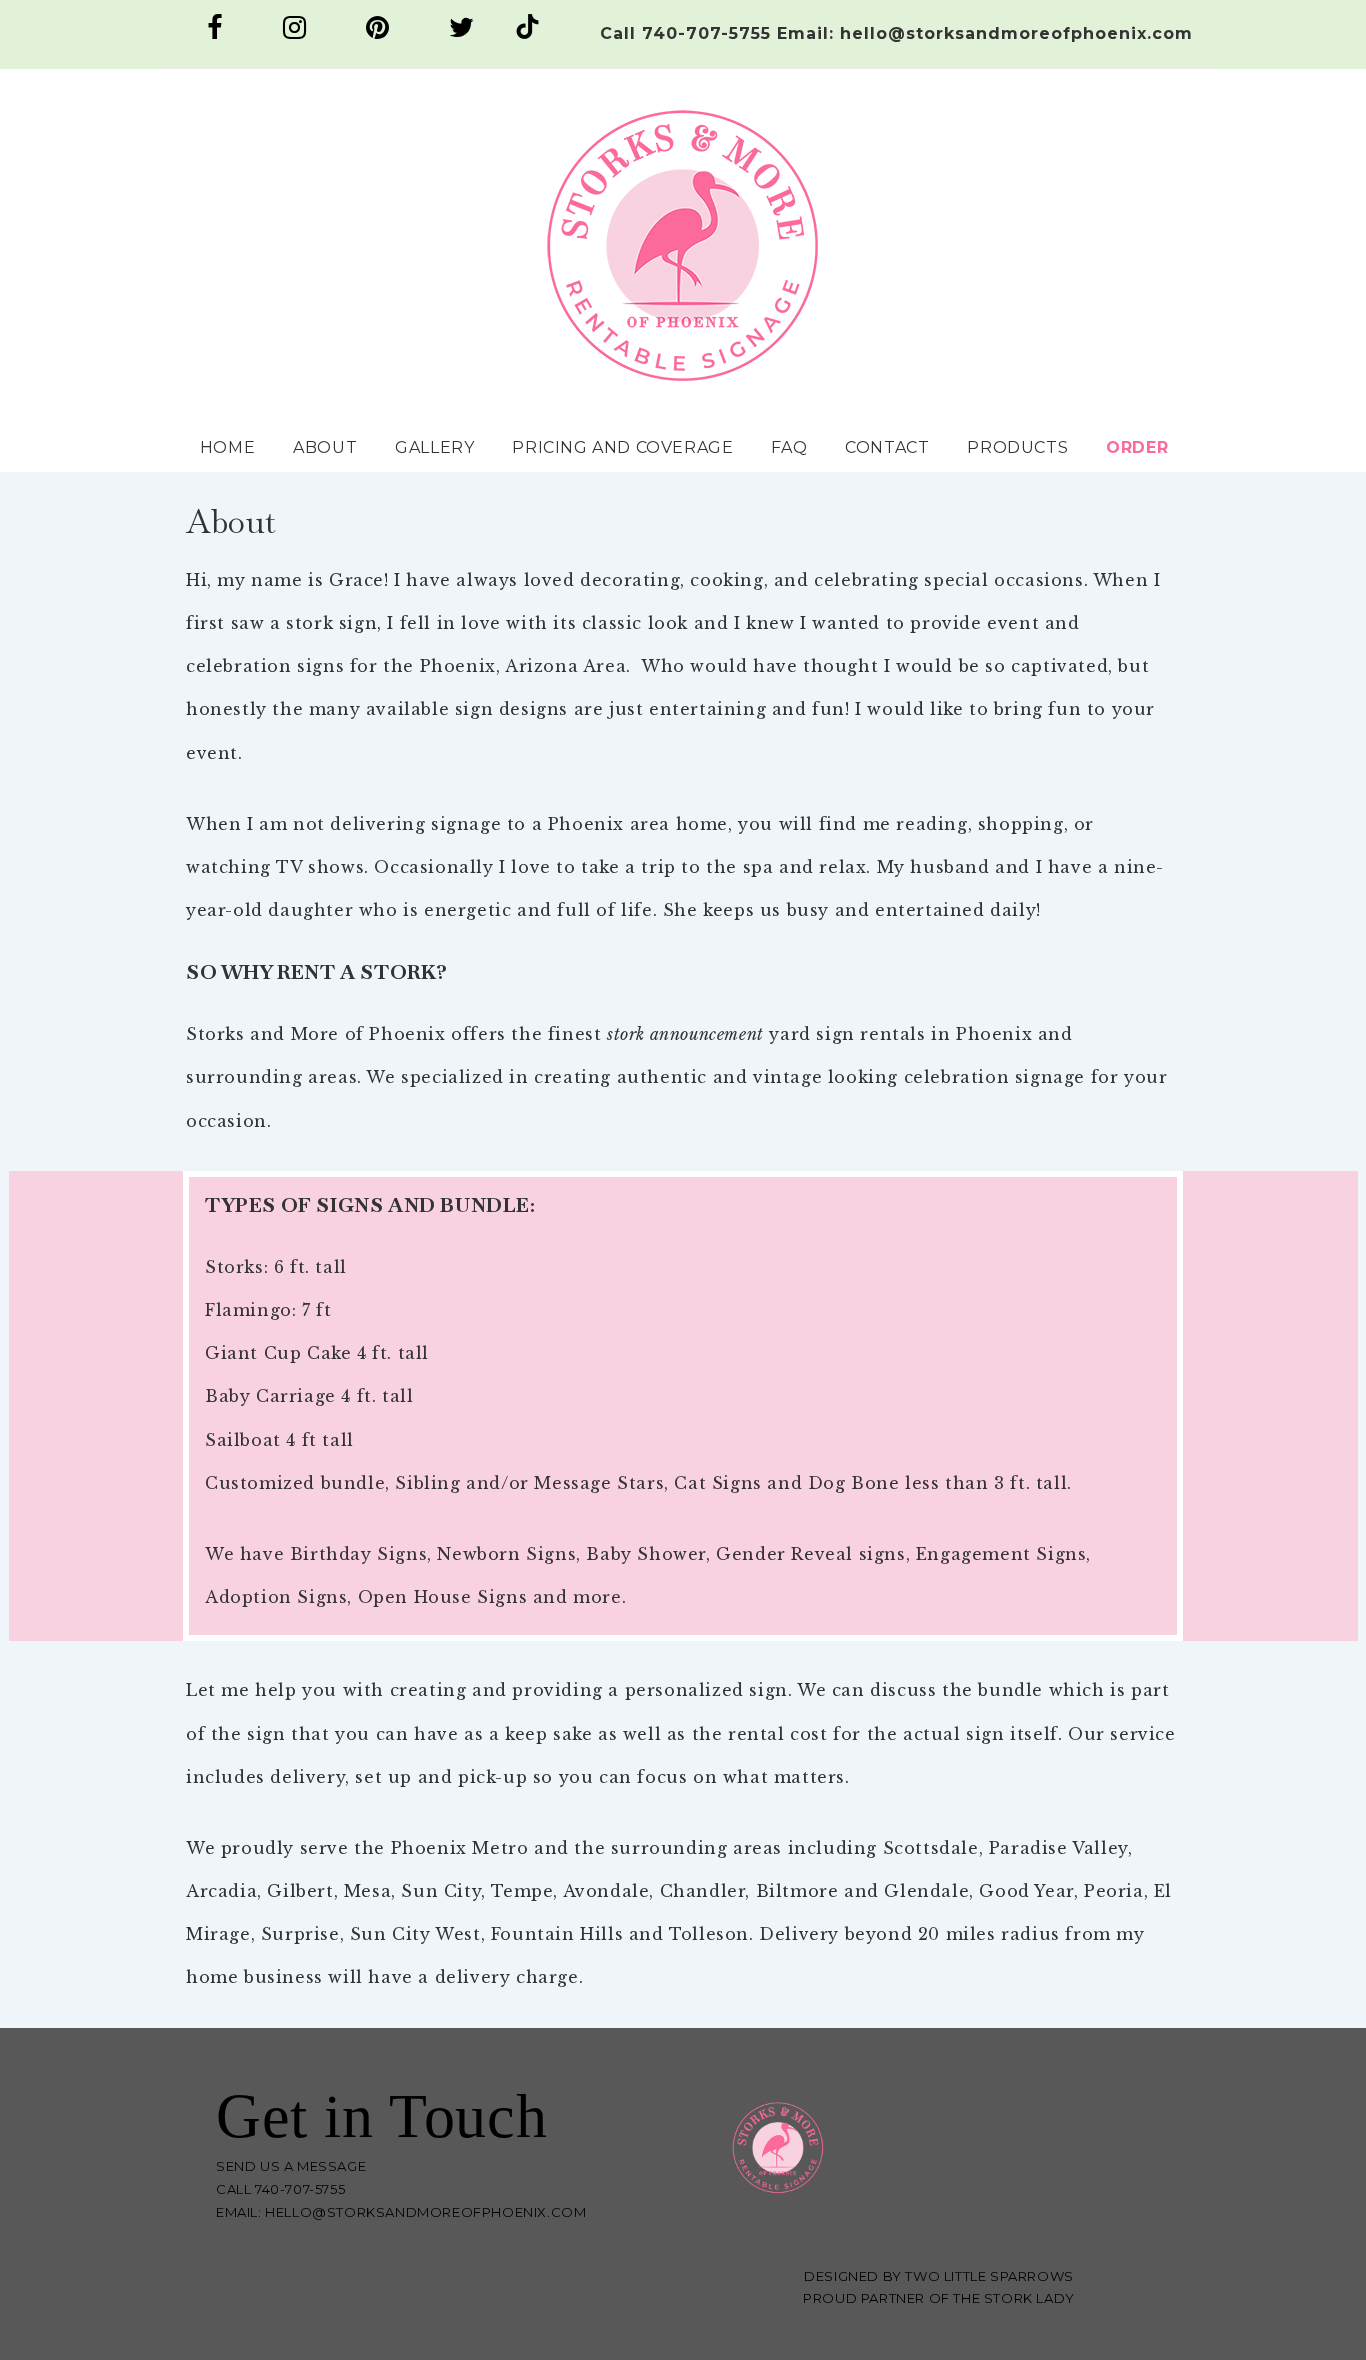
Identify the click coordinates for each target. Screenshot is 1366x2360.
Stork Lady (1029, 2298)
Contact (887, 447)
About (325, 447)
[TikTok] (527, 33)
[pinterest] (381, 33)
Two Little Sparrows (989, 2276)
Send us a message (291, 2166)
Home (227, 447)
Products (1017, 447)
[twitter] (465, 33)
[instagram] (298, 33)
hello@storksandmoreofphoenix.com (425, 2212)
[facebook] (218, 33)
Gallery (434, 447)
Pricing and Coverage (622, 447)
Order (1137, 447)
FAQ (789, 447)
